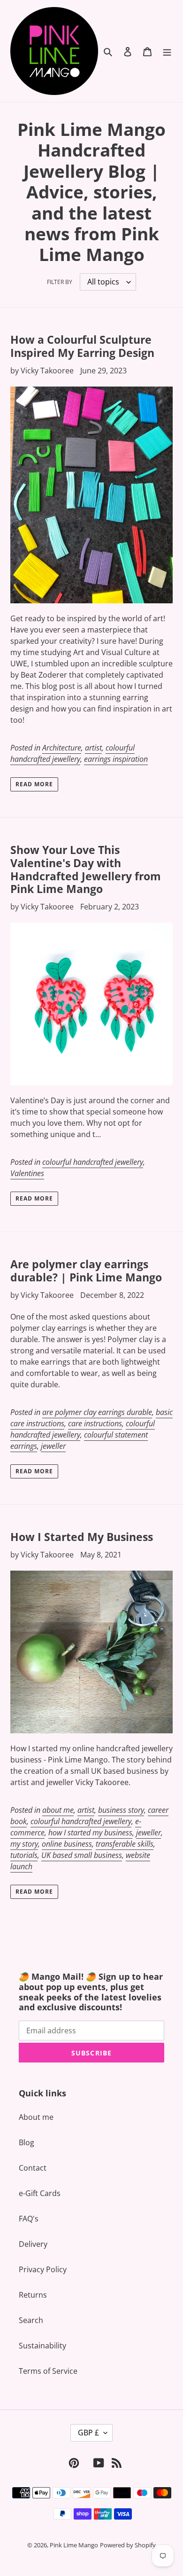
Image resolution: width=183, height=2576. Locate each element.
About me (36, 2117)
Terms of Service (48, 2371)
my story (24, 1844)
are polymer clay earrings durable (97, 1412)
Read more (34, 784)
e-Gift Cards (40, 2193)
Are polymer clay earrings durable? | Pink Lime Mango (86, 1271)
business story (121, 1810)
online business (67, 1844)
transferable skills (125, 1844)
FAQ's (29, 2219)
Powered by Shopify (128, 2545)
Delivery (33, 2244)
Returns (33, 2295)
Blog (27, 2142)
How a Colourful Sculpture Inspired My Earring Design (82, 346)
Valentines (27, 1173)
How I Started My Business (82, 1537)
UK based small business (82, 1855)
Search (31, 2320)
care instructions (95, 1423)
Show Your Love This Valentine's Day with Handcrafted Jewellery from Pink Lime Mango (86, 869)
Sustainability (42, 2346)
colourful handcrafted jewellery (72, 753)
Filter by (60, 282)
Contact (33, 2168)
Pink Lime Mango (74, 2545)
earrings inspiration (116, 759)
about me (58, 1810)
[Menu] (167, 51)
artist (93, 748)
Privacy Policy (43, 2269)
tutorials (24, 1855)
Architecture (62, 748)
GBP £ (88, 2433)
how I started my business (90, 1833)
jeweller (53, 1446)
